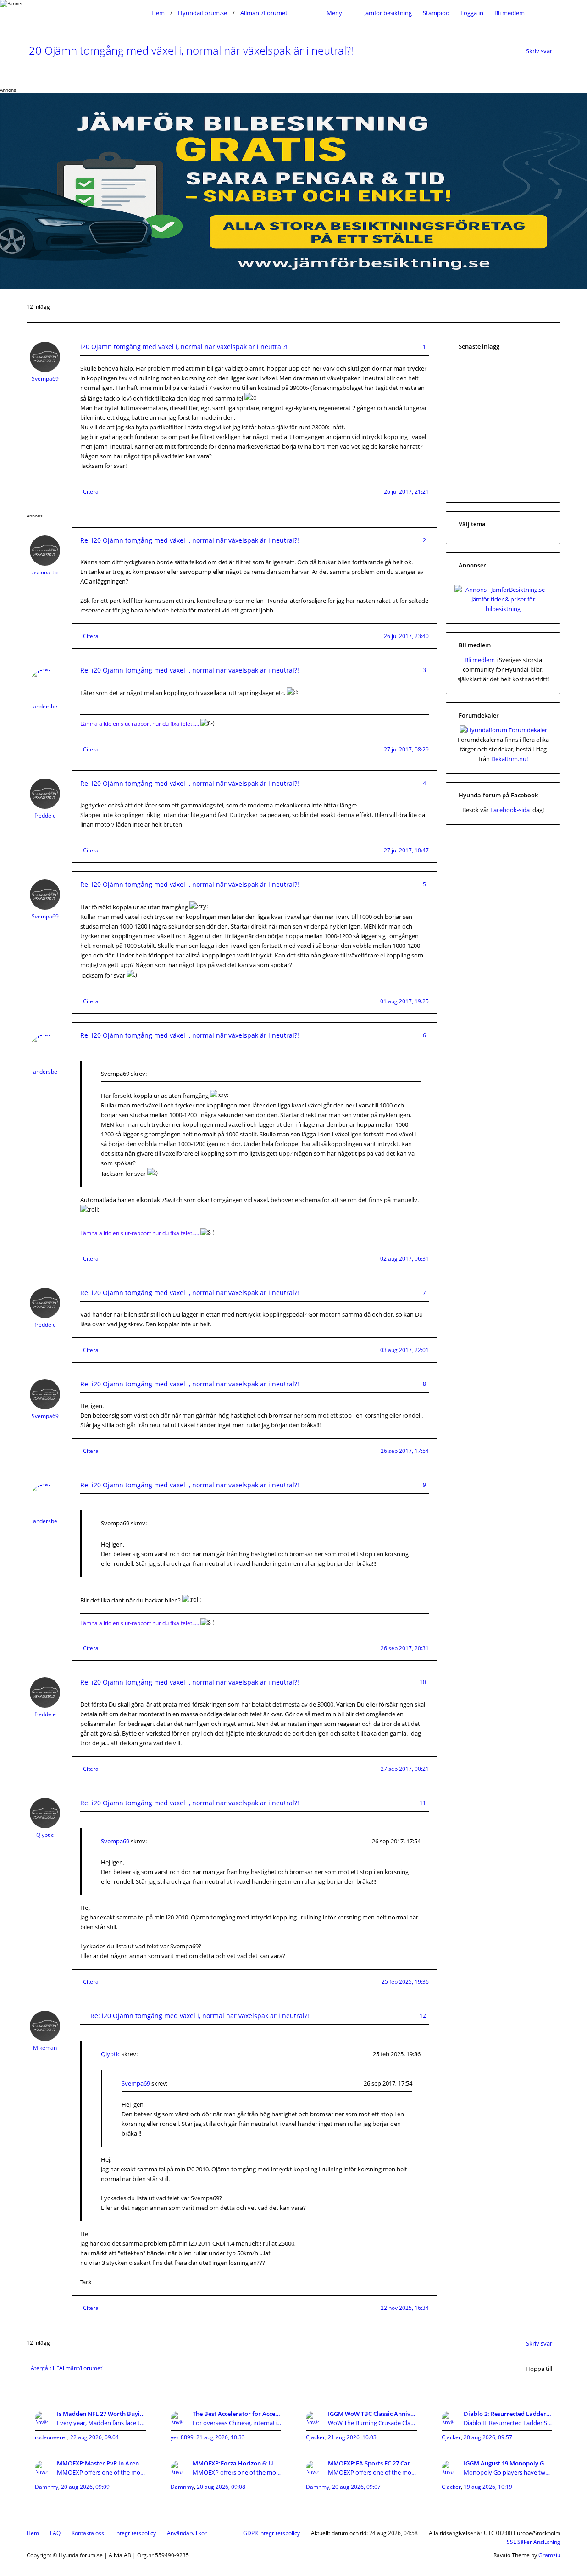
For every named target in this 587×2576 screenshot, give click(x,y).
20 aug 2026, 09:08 (221, 2487)
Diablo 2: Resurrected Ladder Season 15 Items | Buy (508, 2414)
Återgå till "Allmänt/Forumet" (68, 2368)
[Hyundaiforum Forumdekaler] (503, 730)
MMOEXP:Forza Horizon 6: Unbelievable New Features (237, 2463)
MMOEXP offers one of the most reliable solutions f (101, 2472)
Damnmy (47, 2487)
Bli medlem (509, 13)
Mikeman (45, 2048)
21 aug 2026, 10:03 (352, 2437)
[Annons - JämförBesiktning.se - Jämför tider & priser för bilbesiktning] (503, 609)
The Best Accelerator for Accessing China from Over (237, 2414)
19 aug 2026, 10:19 (488, 2487)
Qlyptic (45, 1835)
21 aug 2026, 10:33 (221, 2437)
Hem (33, 2533)
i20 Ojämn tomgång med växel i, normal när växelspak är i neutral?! (190, 50)
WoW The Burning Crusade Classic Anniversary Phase (372, 2423)
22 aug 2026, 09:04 (94, 2437)
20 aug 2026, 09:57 (488, 2437)
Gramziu (549, 2555)
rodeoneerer (51, 2437)
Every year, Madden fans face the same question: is (101, 2423)
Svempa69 (45, 379)
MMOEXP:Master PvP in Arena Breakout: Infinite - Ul (101, 2463)
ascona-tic (45, 572)
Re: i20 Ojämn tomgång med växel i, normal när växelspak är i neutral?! (190, 540)
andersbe (45, 706)
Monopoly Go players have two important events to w (508, 2472)
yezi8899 (182, 2437)
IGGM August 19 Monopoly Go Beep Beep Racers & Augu (508, 2463)
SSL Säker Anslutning (534, 2542)
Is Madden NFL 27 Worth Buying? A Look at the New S (101, 2414)
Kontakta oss (88, 2533)
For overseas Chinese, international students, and (237, 2423)
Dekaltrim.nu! (509, 759)
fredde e (45, 815)
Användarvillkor (187, 2533)
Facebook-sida (510, 810)
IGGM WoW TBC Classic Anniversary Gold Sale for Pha (372, 2414)
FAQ (55, 2533)
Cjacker (316, 2437)
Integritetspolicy (136, 2533)
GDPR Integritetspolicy (271, 2533)
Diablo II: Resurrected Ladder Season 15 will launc (508, 2423)
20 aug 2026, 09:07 (356, 2487)
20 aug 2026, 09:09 (85, 2487)
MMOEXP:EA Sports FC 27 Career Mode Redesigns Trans (372, 2463)
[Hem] (86, 13)
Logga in (472, 13)
